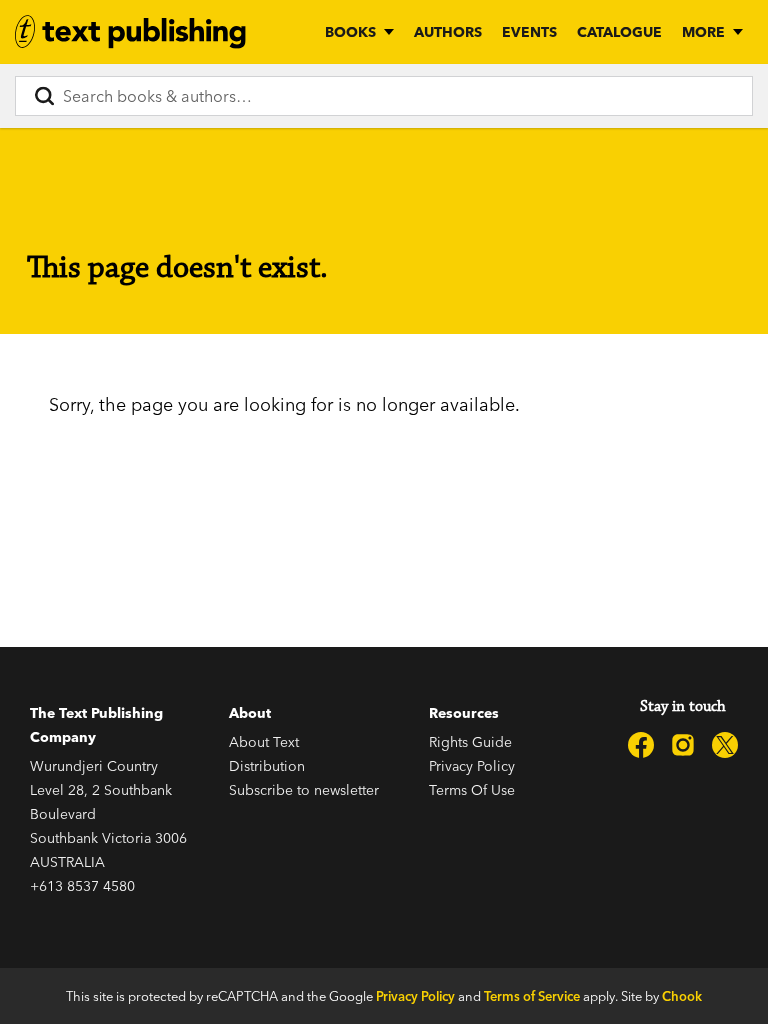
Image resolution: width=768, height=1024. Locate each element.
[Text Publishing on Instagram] (683, 745)
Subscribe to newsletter (304, 790)
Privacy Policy (472, 766)
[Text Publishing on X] (725, 745)
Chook (682, 996)
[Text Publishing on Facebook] (641, 745)
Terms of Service (532, 996)
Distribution (267, 766)
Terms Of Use (472, 790)
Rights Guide (470, 742)
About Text (264, 742)
